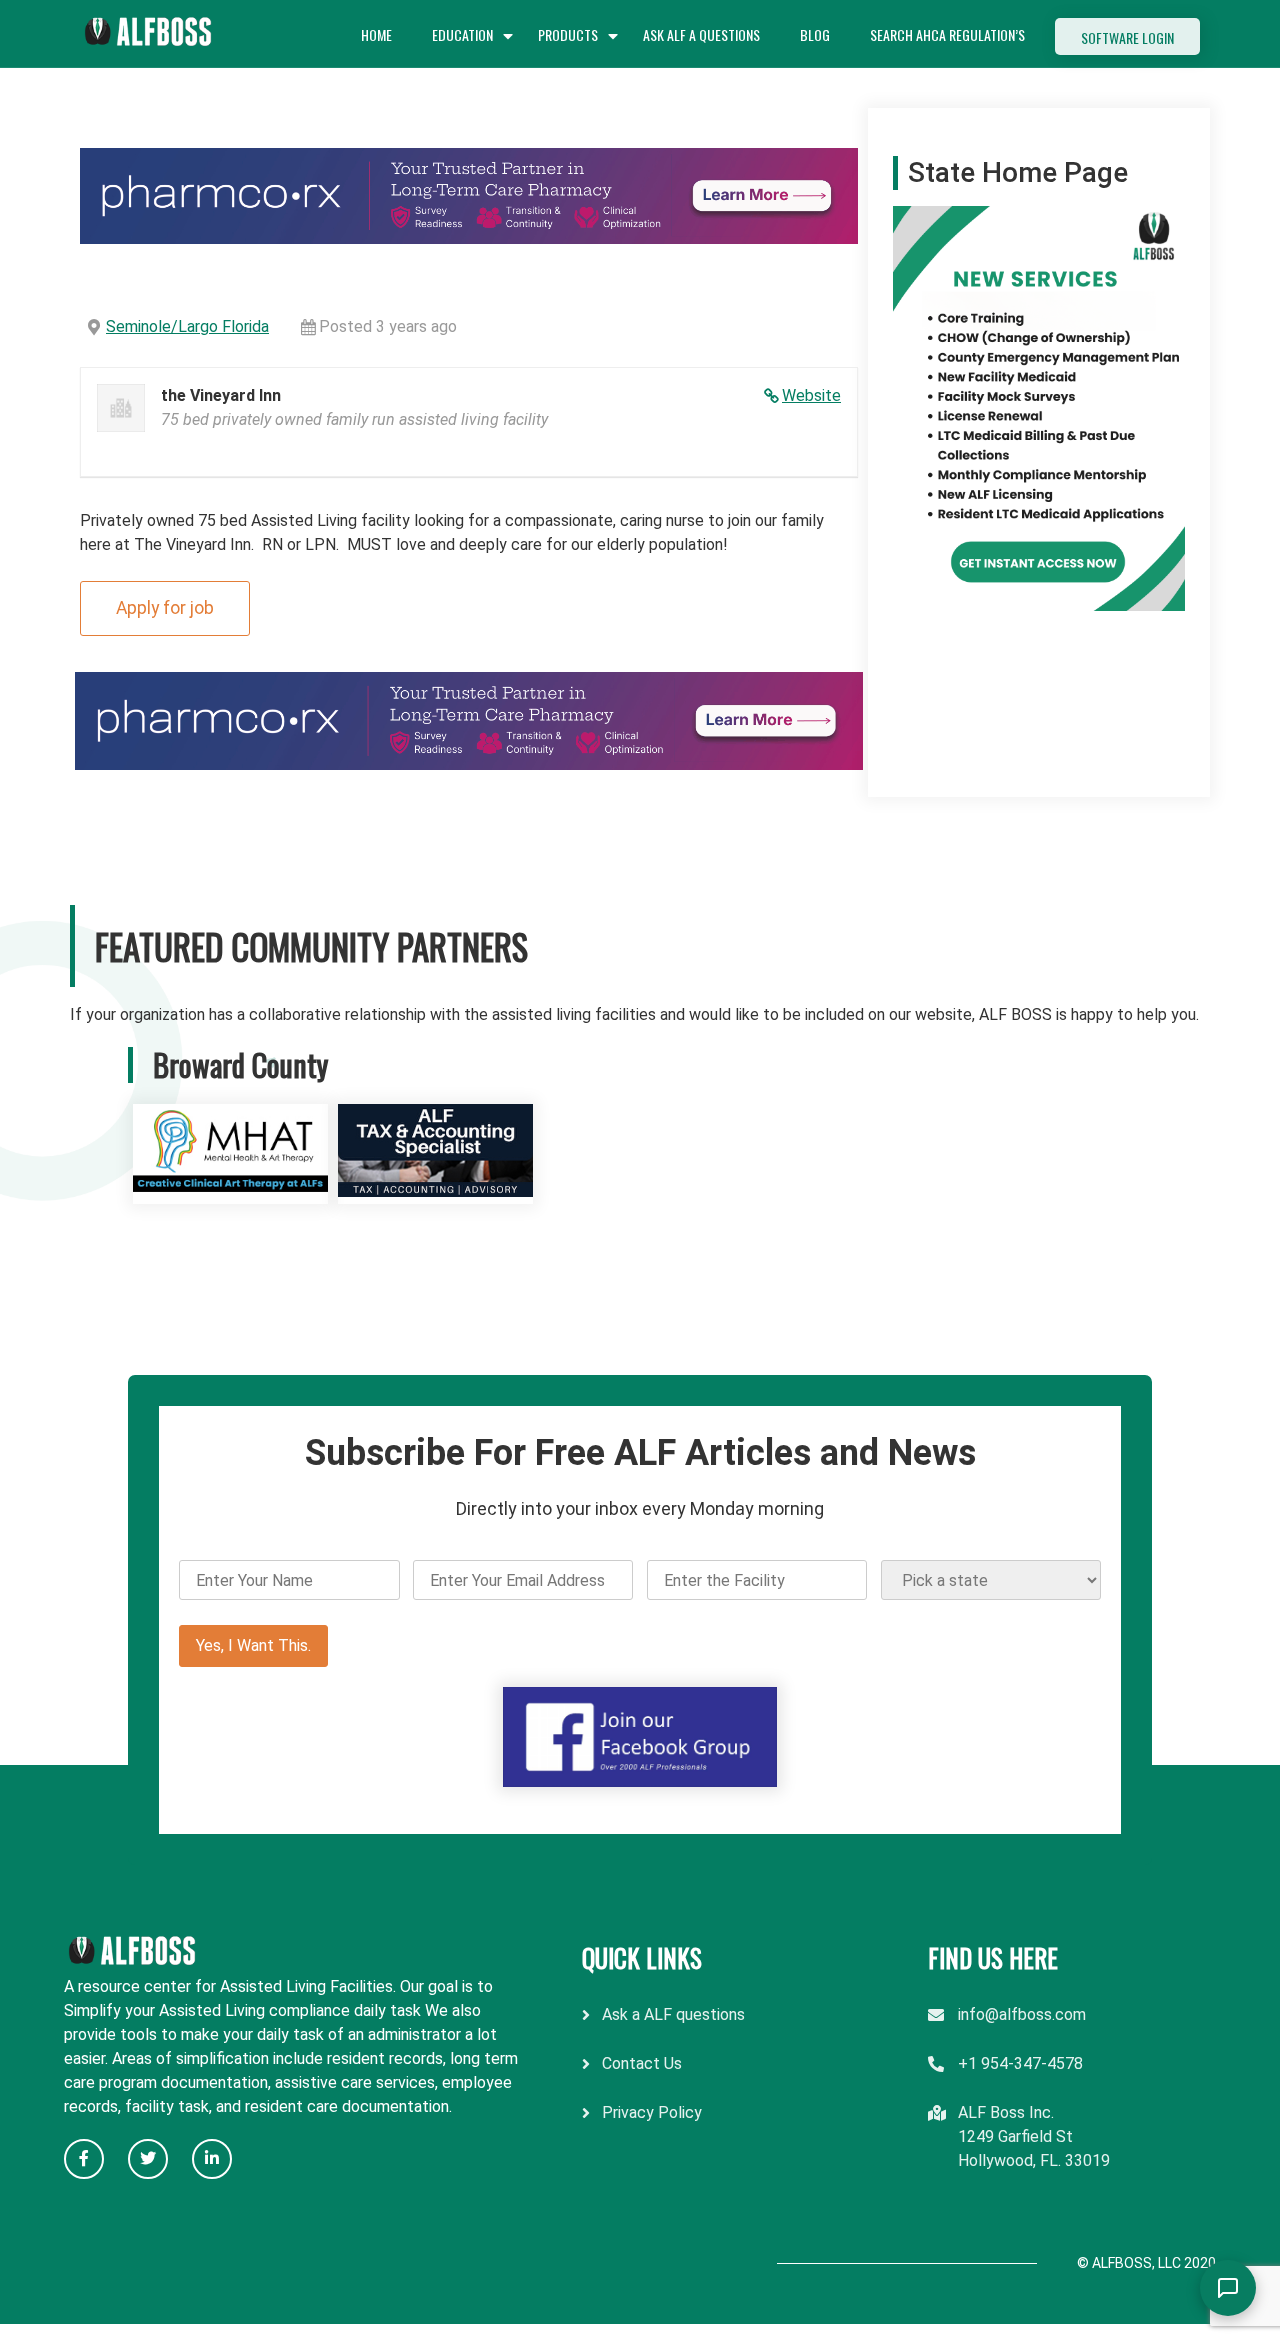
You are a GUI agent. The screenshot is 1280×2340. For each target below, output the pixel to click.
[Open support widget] (1228, 2288)
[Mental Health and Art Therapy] (230, 1191)
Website (811, 395)
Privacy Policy (652, 2112)
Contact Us (642, 2063)
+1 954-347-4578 (1020, 2063)
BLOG (815, 34)
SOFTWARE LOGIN (1127, 37)
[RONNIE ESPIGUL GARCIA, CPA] (435, 1191)
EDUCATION (462, 34)
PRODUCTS (568, 34)
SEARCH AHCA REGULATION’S (947, 34)
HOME (376, 34)
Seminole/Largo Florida (187, 326)
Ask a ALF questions (673, 2014)
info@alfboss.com (1022, 2014)
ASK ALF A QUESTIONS (701, 34)
